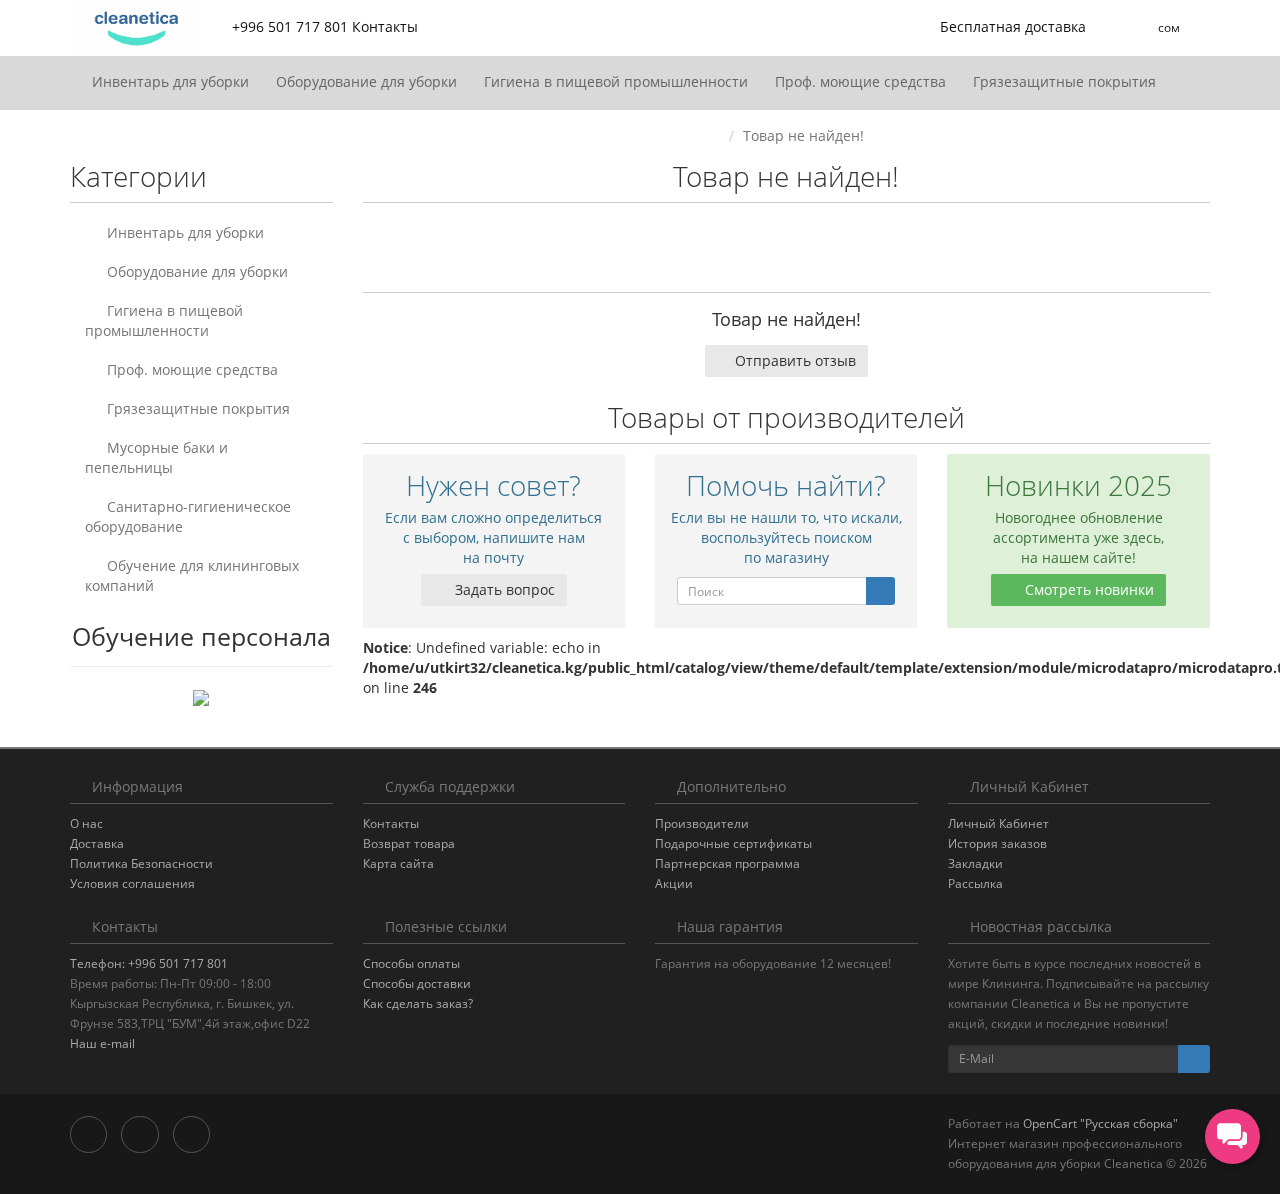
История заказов (997, 843)
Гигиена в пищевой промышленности (618, 81)
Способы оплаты (411, 963)
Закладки (975, 863)
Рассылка (975, 883)
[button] (1000, 27)
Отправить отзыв (795, 360)
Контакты (391, 823)
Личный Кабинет (998, 823)
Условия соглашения (132, 883)
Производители (702, 823)
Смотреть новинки (1087, 589)
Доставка (97, 843)
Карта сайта (398, 863)
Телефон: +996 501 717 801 (149, 963)
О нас (86, 823)
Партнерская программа (727, 863)
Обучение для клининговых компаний (192, 575)
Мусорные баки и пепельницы (156, 457)
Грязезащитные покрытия (1066, 81)
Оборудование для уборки (368, 81)
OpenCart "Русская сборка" (1100, 1123)
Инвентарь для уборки (172, 81)
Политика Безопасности (141, 863)
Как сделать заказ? (418, 1003)
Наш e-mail (102, 1043)
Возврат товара (409, 843)
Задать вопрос (503, 589)
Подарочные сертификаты (733, 843)
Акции (674, 883)
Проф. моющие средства (862, 81)
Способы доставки (417, 983)
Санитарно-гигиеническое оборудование (188, 516)
